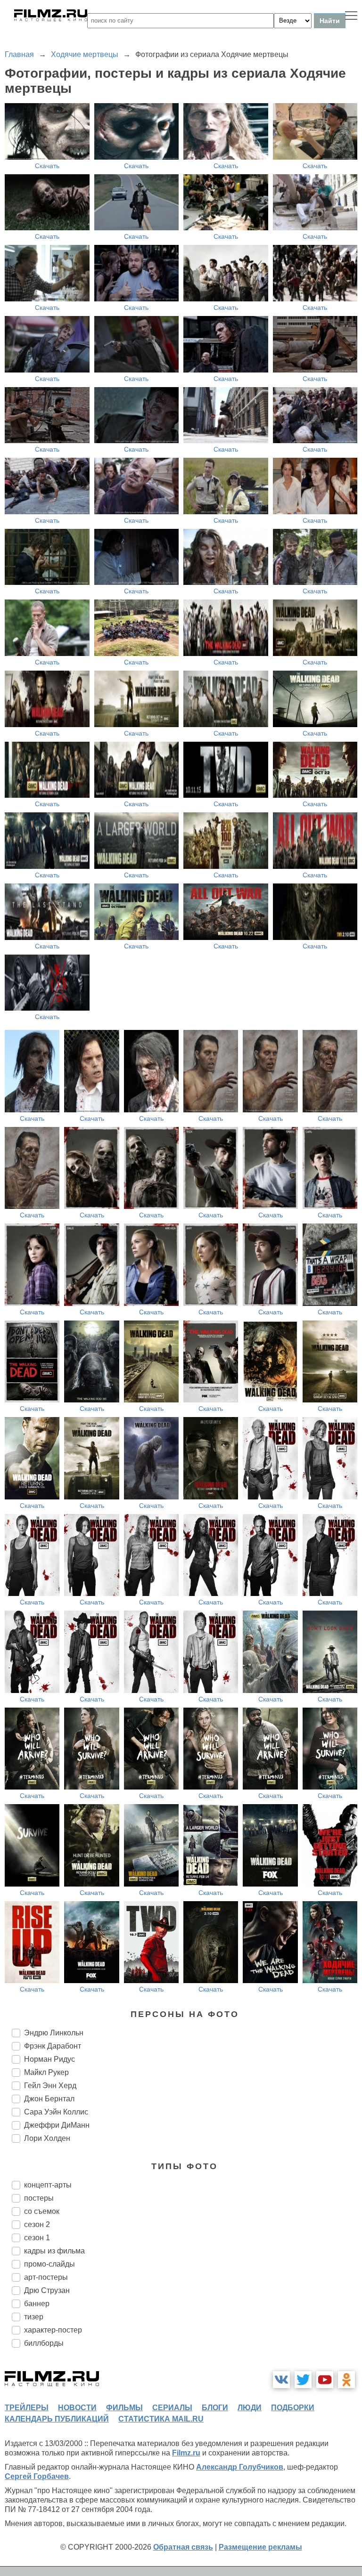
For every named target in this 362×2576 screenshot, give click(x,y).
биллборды (44, 2343)
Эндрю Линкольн (54, 2033)
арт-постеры (46, 2277)
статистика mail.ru (161, 2419)
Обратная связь (183, 2547)
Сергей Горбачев (37, 2476)
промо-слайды (49, 2264)
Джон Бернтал (49, 2099)
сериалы (172, 2408)
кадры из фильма (54, 2251)
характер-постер (53, 2330)
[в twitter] (303, 2380)
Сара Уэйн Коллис (56, 2112)
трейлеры (27, 2408)
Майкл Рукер (46, 2072)
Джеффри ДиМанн (57, 2125)
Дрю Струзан (47, 2290)
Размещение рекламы (260, 2547)
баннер (37, 2304)
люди (250, 2408)
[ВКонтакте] (281, 2380)
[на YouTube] (325, 2380)
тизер (34, 2317)
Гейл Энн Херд (50, 2086)
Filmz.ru (186, 2453)
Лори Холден (47, 2138)
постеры (39, 2198)
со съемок (42, 2211)
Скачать (47, 166)
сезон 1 (37, 2238)
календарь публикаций (57, 2419)
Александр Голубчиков (240, 2467)
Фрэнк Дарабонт (53, 2046)
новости (77, 2408)
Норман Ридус (49, 2059)
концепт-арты (48, 2185)
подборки (293, 2408)
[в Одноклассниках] (346, 2380)
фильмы (124, 2408)
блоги (215, 2408)
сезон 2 (37, 2224)
